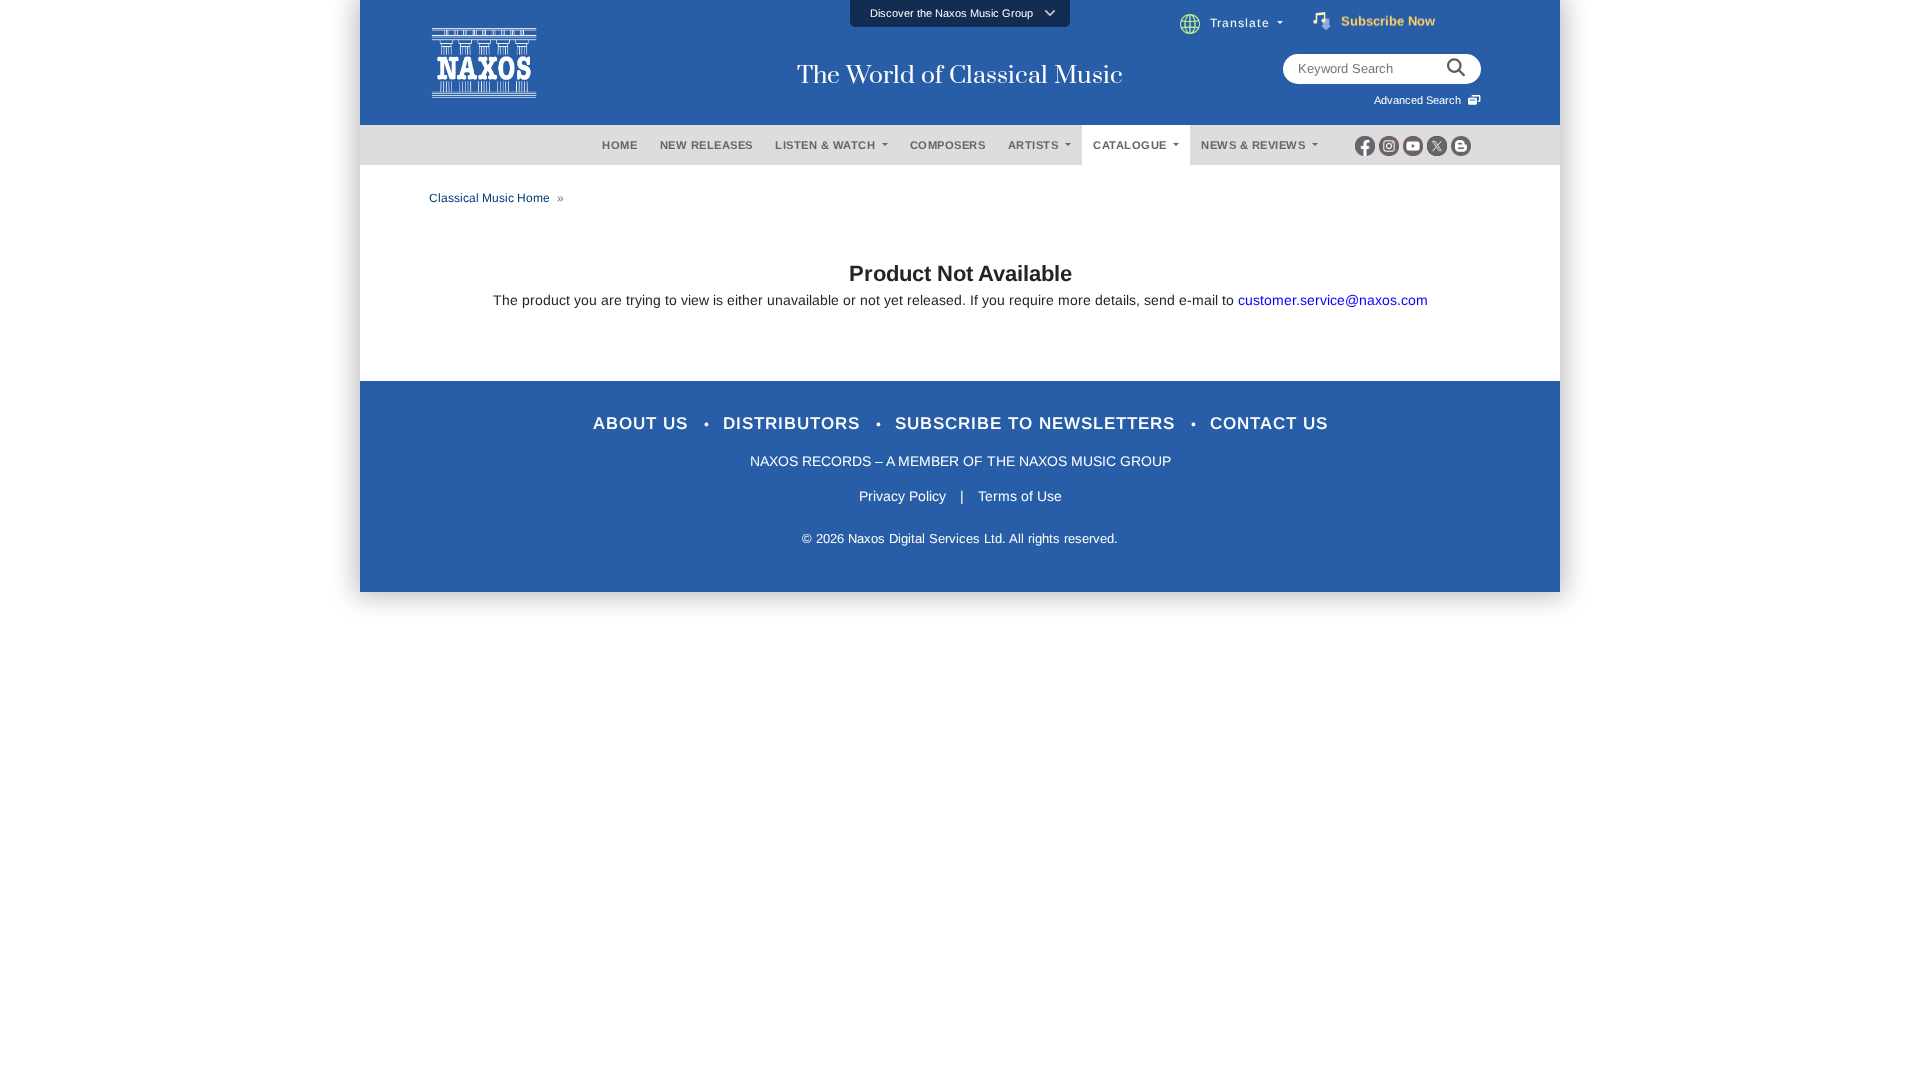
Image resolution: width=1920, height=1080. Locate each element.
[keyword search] (1456, 69)
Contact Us (1269, 423)
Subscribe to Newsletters (1038, 423)
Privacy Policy (902, 496)
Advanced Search (1420, 100)
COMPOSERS (948, 145)
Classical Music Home (489, 198)
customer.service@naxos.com (1333, 300)
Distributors (794, 423)
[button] (960, 13)
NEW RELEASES (706, 145)
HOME (619, 145)
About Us (643, 423)
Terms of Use (1020, 496)
